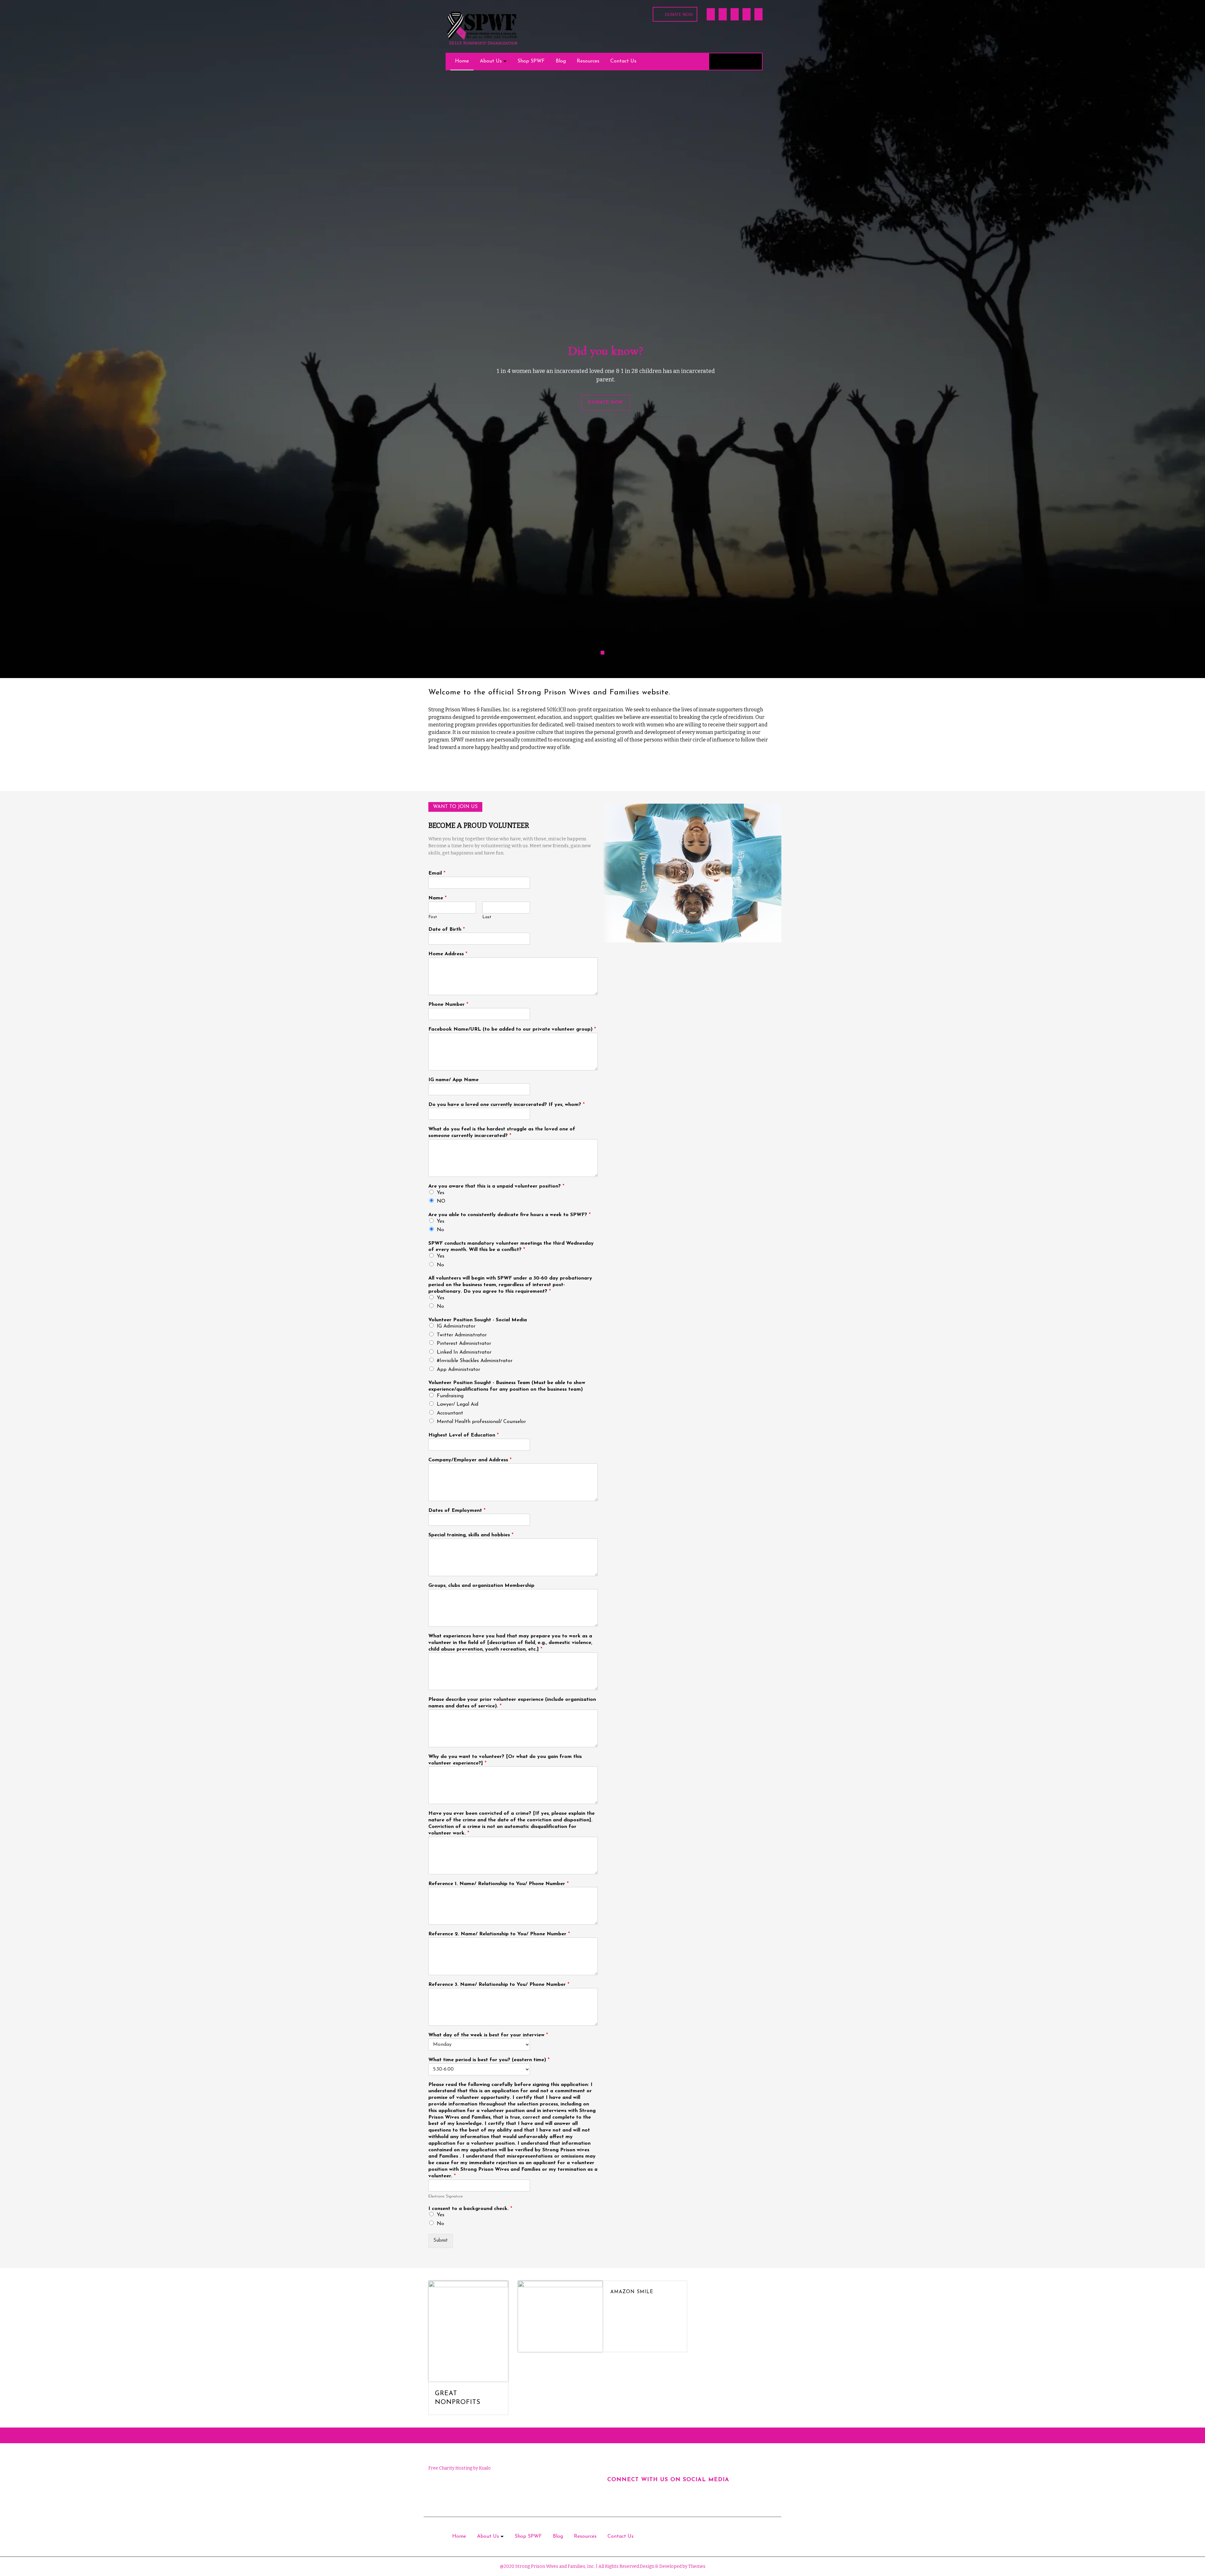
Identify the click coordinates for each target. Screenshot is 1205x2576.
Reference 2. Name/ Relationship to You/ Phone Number (499, 1934)
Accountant (450, 1413)
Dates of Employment (457, 1511)
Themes (696, 2566)
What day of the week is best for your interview (488, 2035)
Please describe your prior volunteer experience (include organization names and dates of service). (512, 1703)
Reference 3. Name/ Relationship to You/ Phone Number (499, 1985)
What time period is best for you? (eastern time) (489, 2060)
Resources (588, 61)
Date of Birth (447, 930)
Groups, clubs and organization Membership (481, 1586)
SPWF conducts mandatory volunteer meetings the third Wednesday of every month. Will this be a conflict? (511, 1247)
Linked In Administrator (464, 1352)
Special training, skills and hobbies (471, 1535)
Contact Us (623, 61)
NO (441, 1201)
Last (487, 917)
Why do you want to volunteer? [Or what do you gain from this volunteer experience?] (505, 1760)
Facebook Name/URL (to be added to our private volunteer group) (512, 1029)
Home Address (448, 954)
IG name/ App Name (453, 1080)
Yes (441, 1193)
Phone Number (448, 1005)
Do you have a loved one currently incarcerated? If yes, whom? (506, 1105)
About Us (491, 61)
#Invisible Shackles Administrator (475, 1361)
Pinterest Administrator (464, 1344)
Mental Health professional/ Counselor (481, 1422)
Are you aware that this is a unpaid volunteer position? (496, 1186)
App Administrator (458, 1370)
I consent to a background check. (470, 2209)
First (433, 917)
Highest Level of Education (463, 1435)
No (440, 1230)
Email (437, 873)
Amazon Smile (632, 2292)
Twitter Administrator (462, 1335)
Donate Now (679, 14)
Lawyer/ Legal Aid (458, 1404)
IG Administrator (456, 1326)
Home (462, 61)
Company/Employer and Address (470, 1460)
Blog (561, 61)
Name (437, 898)
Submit (441, 2241)
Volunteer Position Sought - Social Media (478, 1320)
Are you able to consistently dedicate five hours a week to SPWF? (509, 1215)
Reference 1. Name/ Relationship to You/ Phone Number (498, 1884)
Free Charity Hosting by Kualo (460, 2468)
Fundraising (450, 1396)
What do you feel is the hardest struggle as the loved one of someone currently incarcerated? (502, 1132)
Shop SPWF (531, 61)
